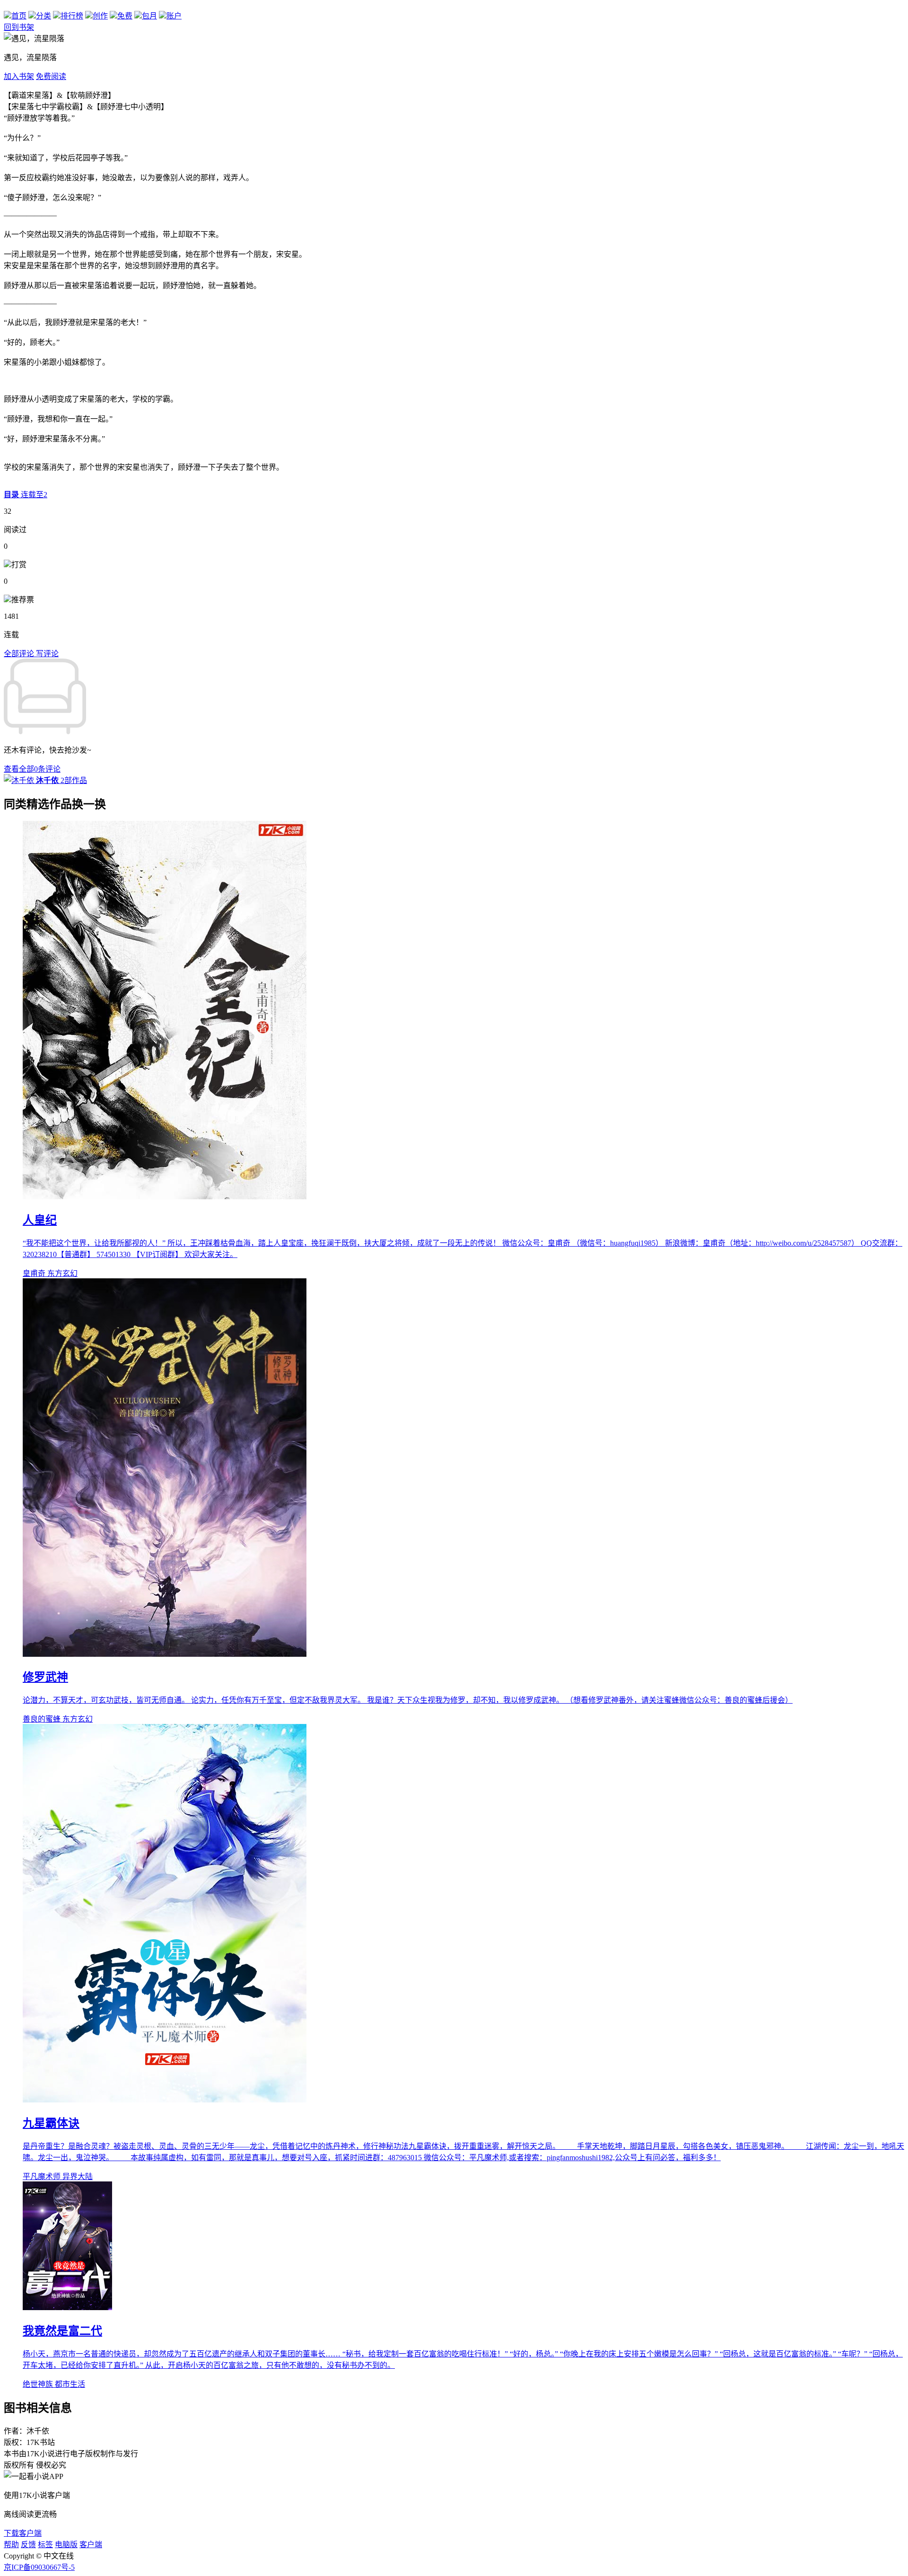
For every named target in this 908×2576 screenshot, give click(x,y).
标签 (45, 2545)
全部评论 (20, 654)
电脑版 (66, 2545)
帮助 (11, 2545)
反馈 (28, 2545)
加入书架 (19, 76)
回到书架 (19, 27)
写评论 (47, 654)
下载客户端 (23, 2533)
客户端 (91, 2545)
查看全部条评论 (32, 769)
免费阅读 (51, 76)
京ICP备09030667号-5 (39, 2567)
